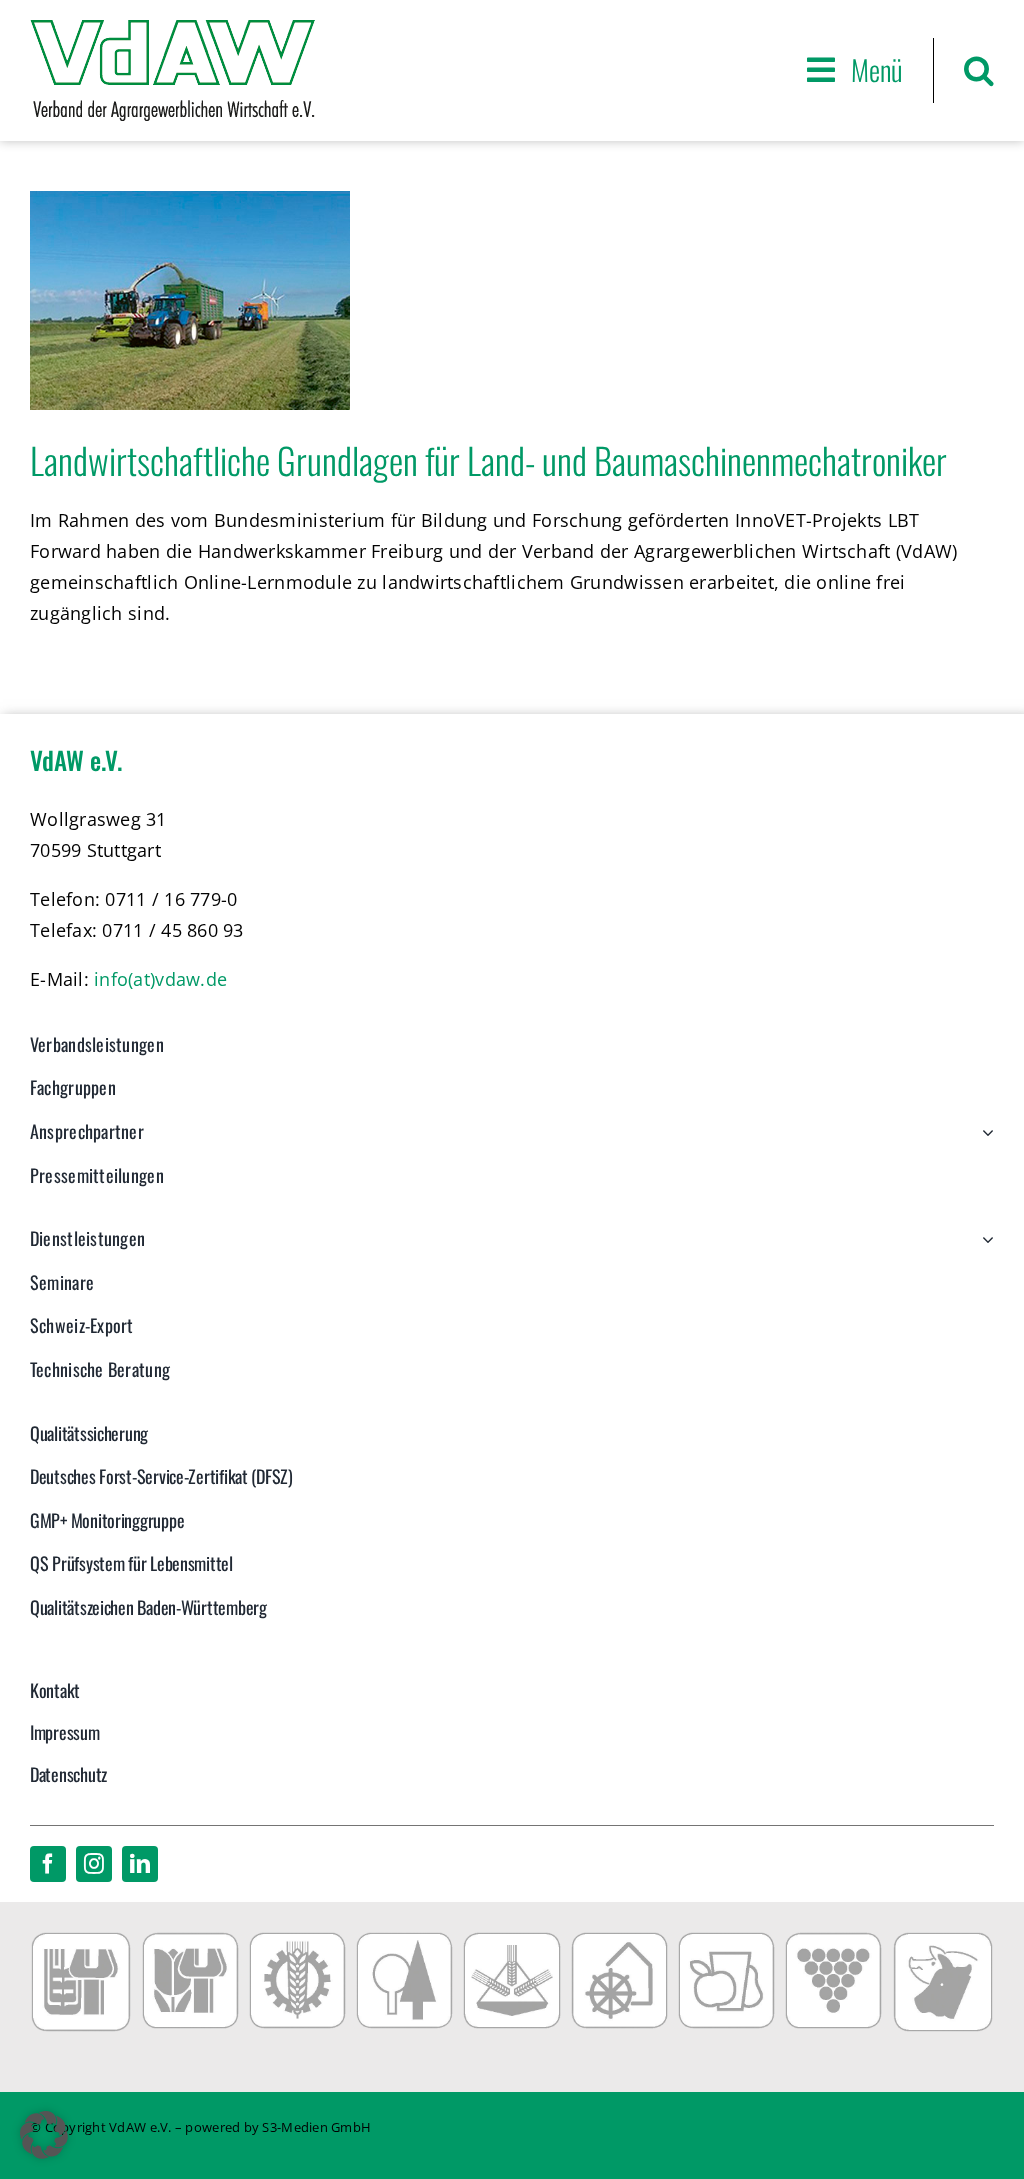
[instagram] (94, 1864)
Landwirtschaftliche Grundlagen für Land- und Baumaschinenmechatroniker (488, 459)
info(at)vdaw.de (160, 979)
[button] (979, 70)
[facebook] (48, 1864)
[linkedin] (140, 1864)
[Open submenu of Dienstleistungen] (983, 1249)
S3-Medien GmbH (316, 2127)
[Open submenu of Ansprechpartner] (983, 1142)
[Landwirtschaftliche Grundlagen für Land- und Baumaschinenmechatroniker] (190, 300)
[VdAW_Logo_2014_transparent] (172, 29)
